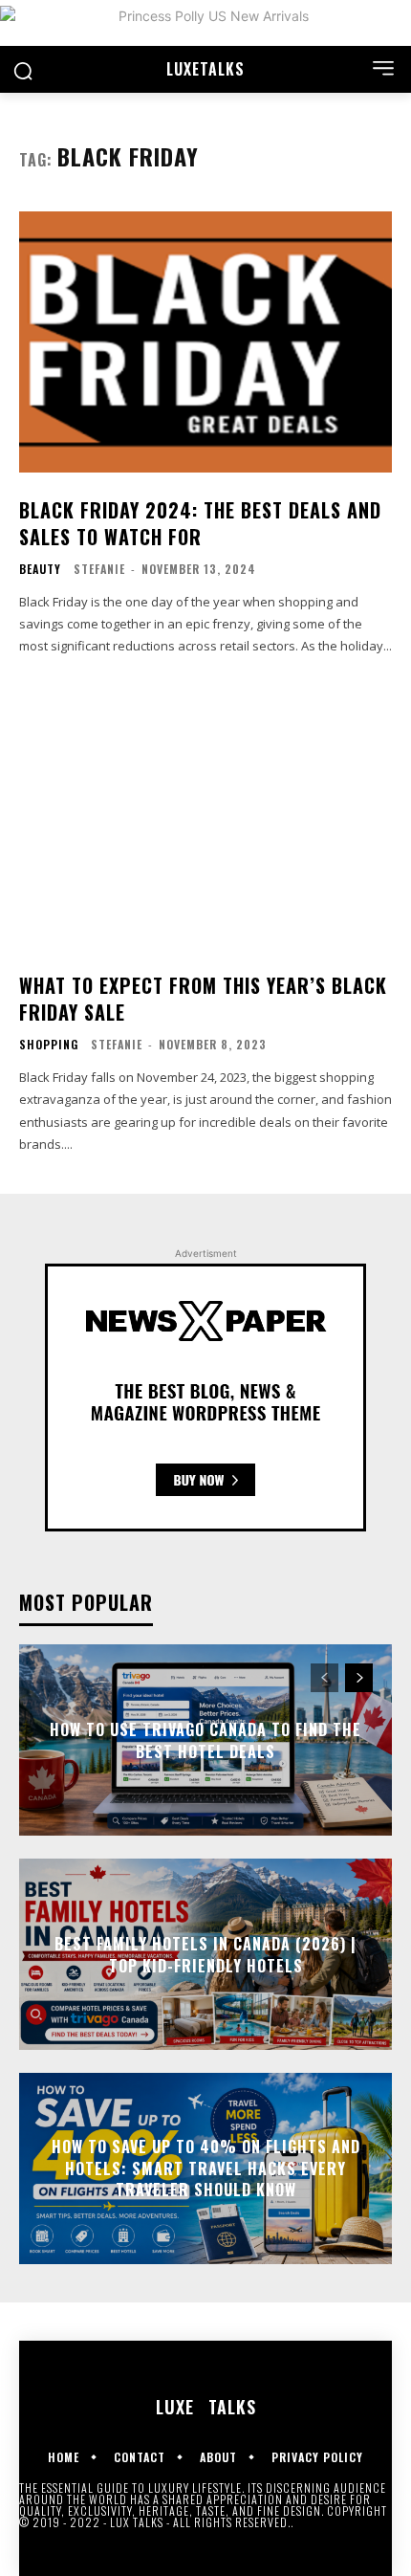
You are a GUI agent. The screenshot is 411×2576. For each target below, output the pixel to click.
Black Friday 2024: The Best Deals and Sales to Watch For (200, 523)
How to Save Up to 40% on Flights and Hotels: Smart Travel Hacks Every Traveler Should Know (206, 2169)
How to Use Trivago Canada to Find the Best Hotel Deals (205, 1740)
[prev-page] (324, 1678)
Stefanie (99, 569)
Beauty (40, 569)
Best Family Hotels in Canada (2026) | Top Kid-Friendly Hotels (205, 1954)
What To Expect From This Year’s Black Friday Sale (203, 999)
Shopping (49, 1045)
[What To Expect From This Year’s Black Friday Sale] (205, 817)
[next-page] (359, 1678)
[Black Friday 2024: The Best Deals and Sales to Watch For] (205, 342)
